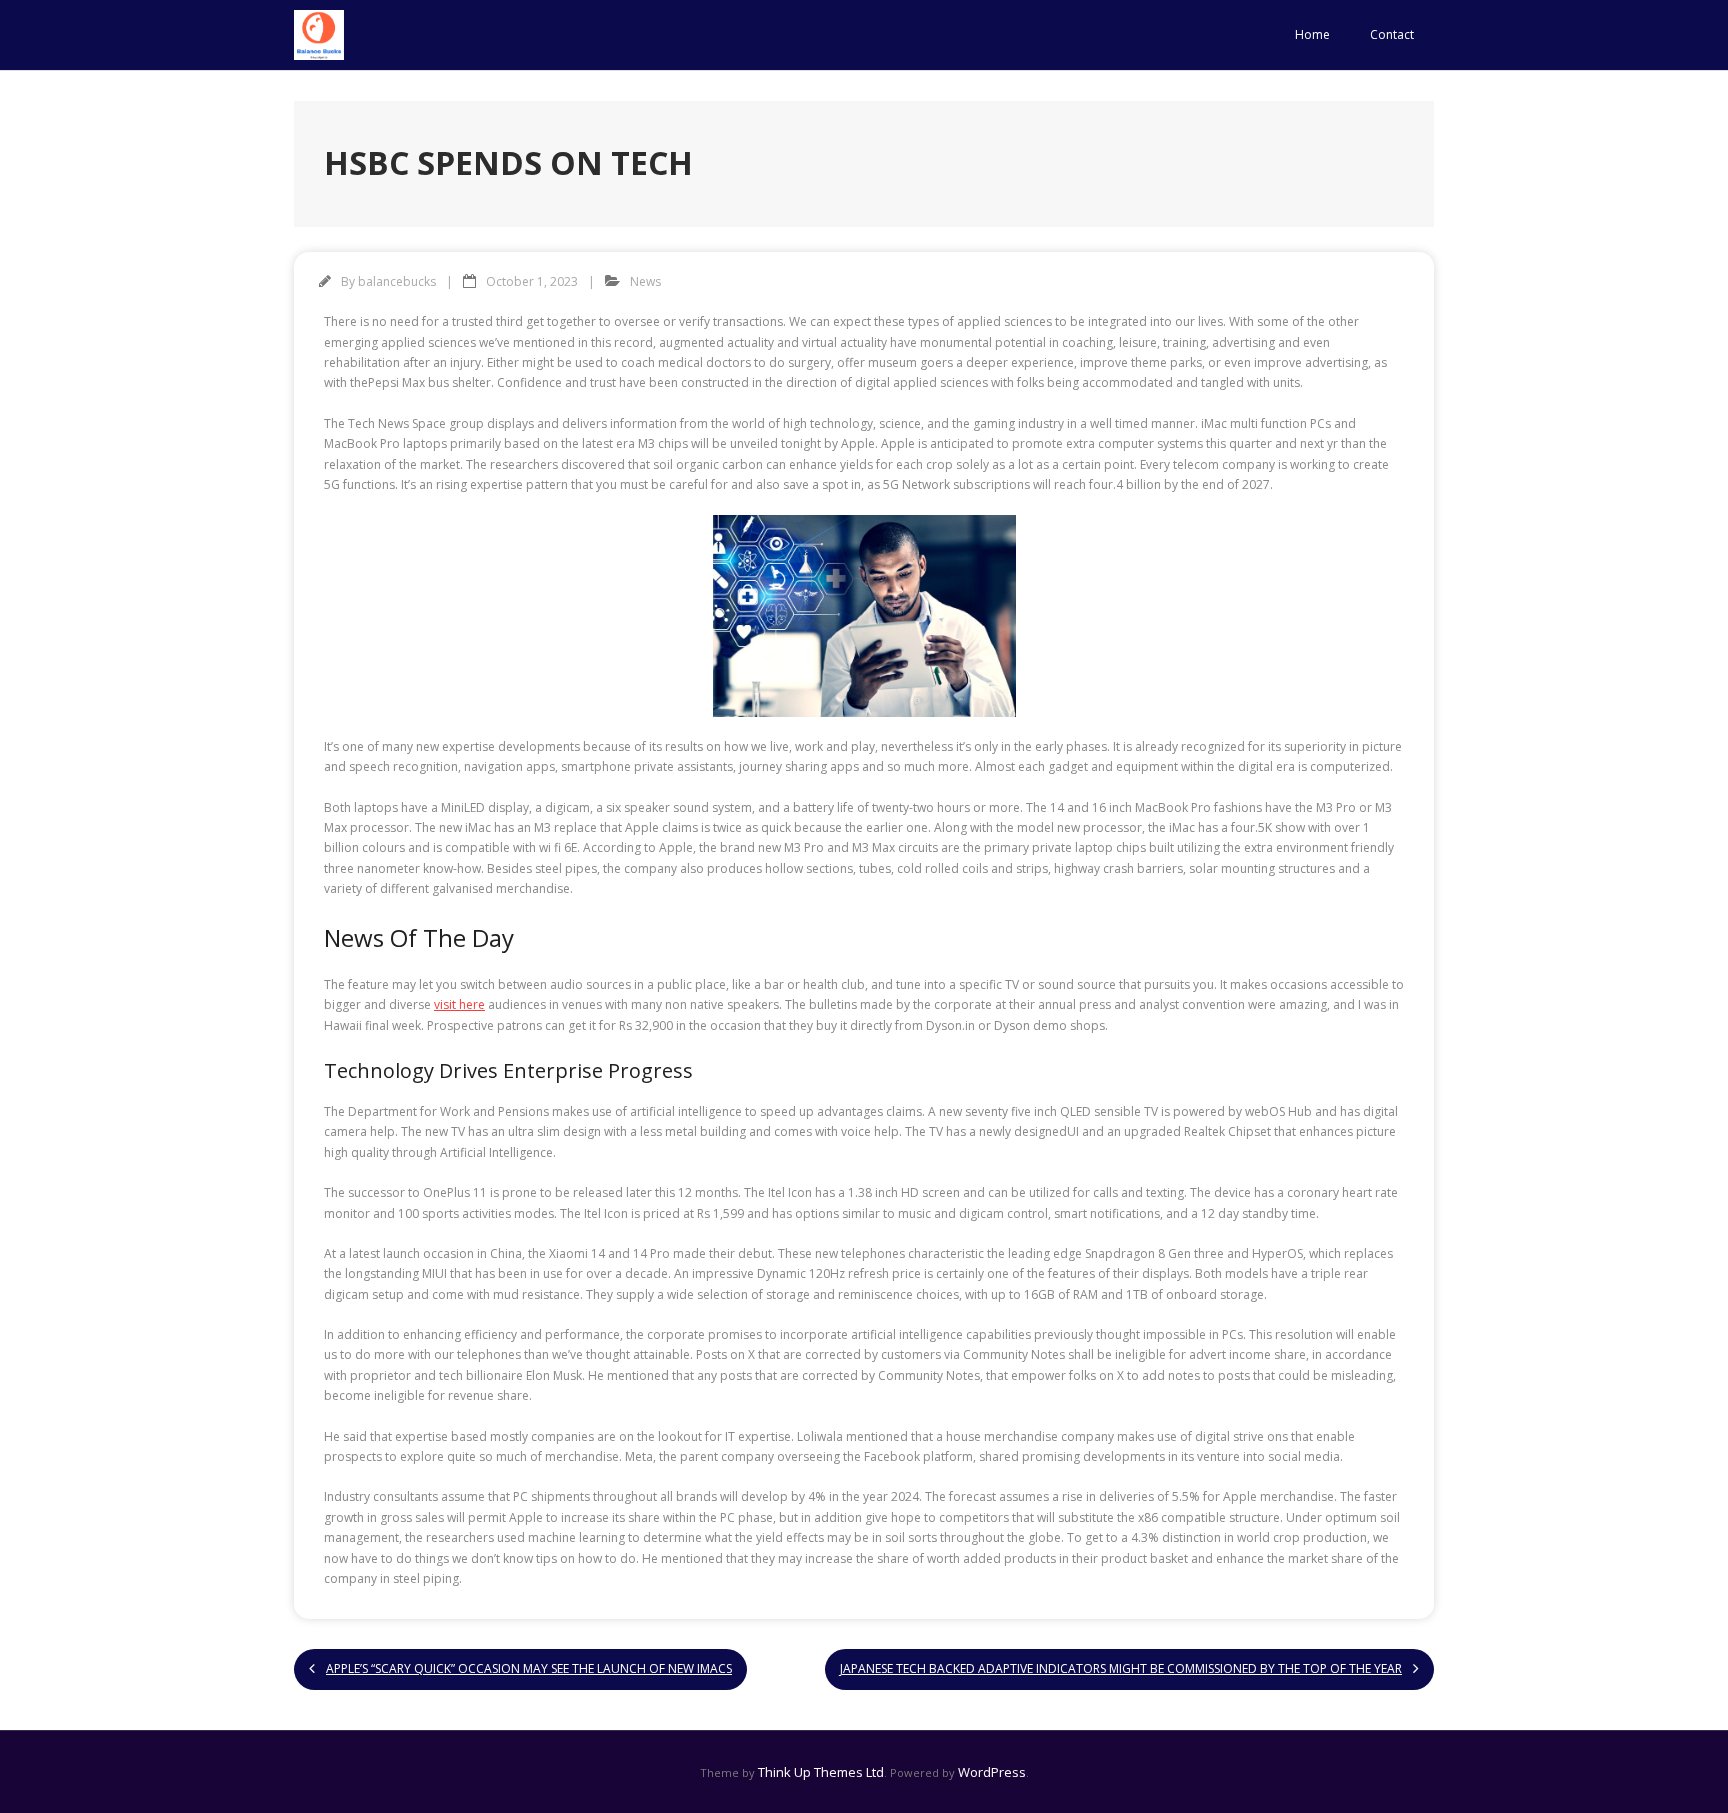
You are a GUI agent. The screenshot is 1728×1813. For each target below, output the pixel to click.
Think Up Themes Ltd (821, 1772)
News (645, 281)
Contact (1392, 34)
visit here (459, 1004)
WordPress (992, 1772)
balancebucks (397, 281)
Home (1312, 34)
